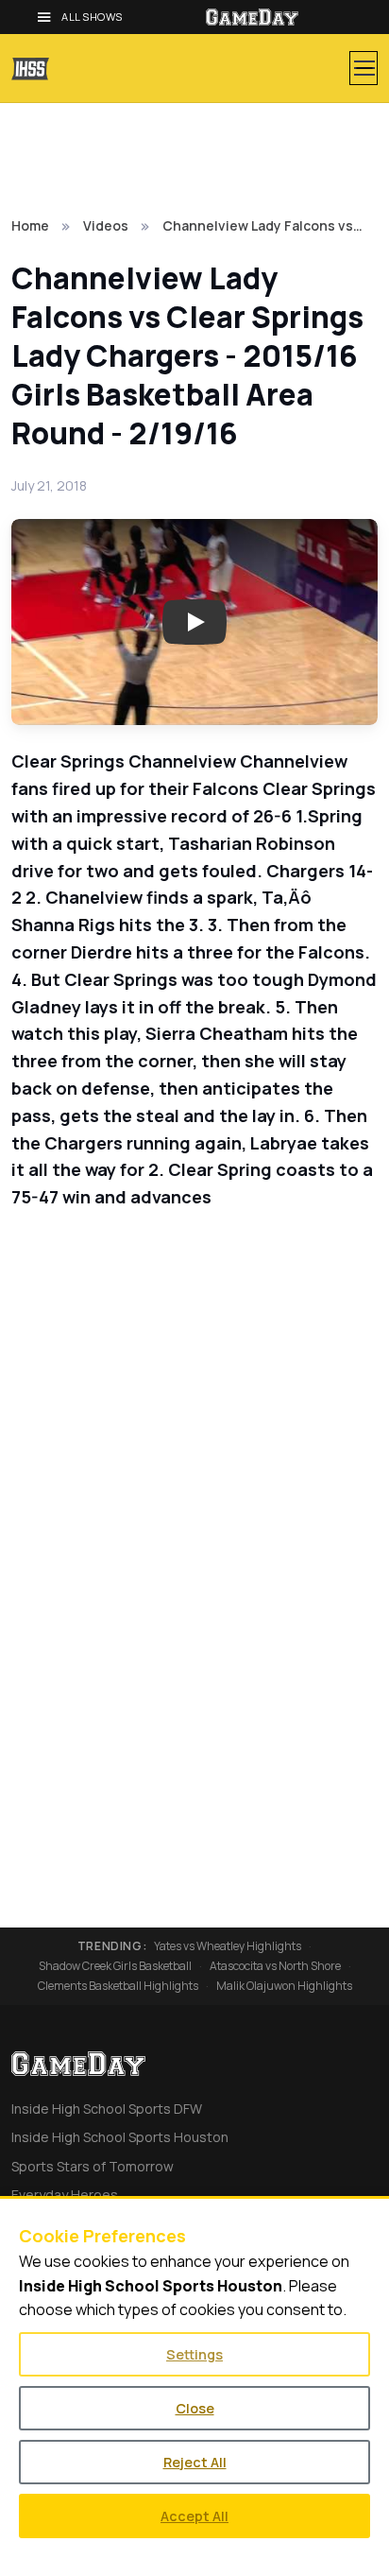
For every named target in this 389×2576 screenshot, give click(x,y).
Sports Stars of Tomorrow (93, 2166)
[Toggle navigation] (364, 68)
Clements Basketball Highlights (118, 1986)
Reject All (195, 2462)
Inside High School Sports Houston (120, 2137)
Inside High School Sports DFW (107, 2109)
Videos (106, 225)
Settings (194, 2354)
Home (30, 225)
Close (195, 2408)
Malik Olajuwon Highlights (284, 1986)
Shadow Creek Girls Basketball (115, 1966)
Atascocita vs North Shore (275, 1966)
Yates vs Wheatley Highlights (228, 1946)
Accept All (194, 2516)
